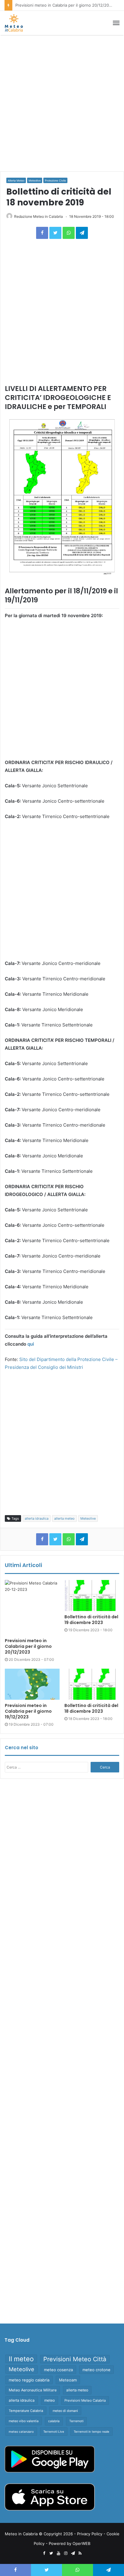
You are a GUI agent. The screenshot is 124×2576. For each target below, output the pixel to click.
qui (31, 1344)
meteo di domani (65, 2411)
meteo (50, 2400)
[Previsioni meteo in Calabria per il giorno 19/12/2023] (32, 1684)
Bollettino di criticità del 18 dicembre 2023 (91, 1708)
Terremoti (76, 2421)
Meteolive (35, 181)
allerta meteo (64, 1518)
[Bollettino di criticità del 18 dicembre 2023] (92, 1684)
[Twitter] (55, 233)
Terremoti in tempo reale (91, 2432)
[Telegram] (82, 233)
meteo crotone (96, 2370)
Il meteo (21, 2359)
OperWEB (81, 2543)
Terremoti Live (54, 2432)
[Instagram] (66, 2553)
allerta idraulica (37, 1518)
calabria (54, 2421)
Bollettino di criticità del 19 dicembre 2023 (91, 1620)
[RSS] (80, 2553)
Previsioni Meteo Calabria (85, 2400)
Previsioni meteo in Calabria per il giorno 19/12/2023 (28, 1711)
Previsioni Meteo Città (75, 2359)
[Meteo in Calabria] (14, 23)
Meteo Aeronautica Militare (33, 2390)
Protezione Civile (55, 181)
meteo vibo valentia (24, 2421)
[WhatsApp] (69, 233)
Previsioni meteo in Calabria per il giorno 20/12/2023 (28, 1646)
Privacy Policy (90, 2534)
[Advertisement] (62, 103)
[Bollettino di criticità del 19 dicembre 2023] (92, 1596)
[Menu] (116, 23)
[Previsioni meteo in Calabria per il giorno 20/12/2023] (32, 1607)
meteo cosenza (58, 2370)
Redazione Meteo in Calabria (39, 216)
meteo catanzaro (21, 2432)
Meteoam (68, 2380)
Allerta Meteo (16, 181)
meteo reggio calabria (29, 2380)
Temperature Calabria (26, 2411)
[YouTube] (58, 2553)
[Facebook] (42, 233)
